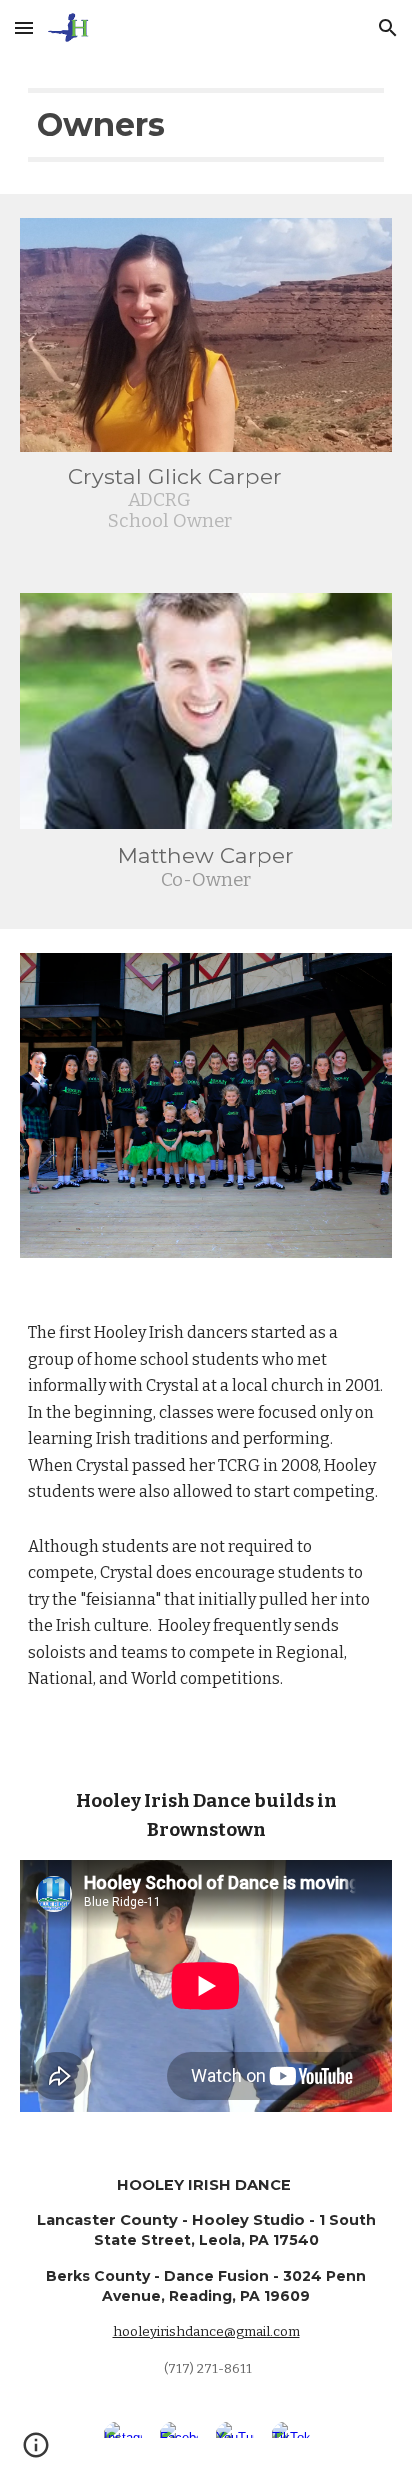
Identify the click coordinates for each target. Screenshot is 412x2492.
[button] (24, 27)
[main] (206, 125)
